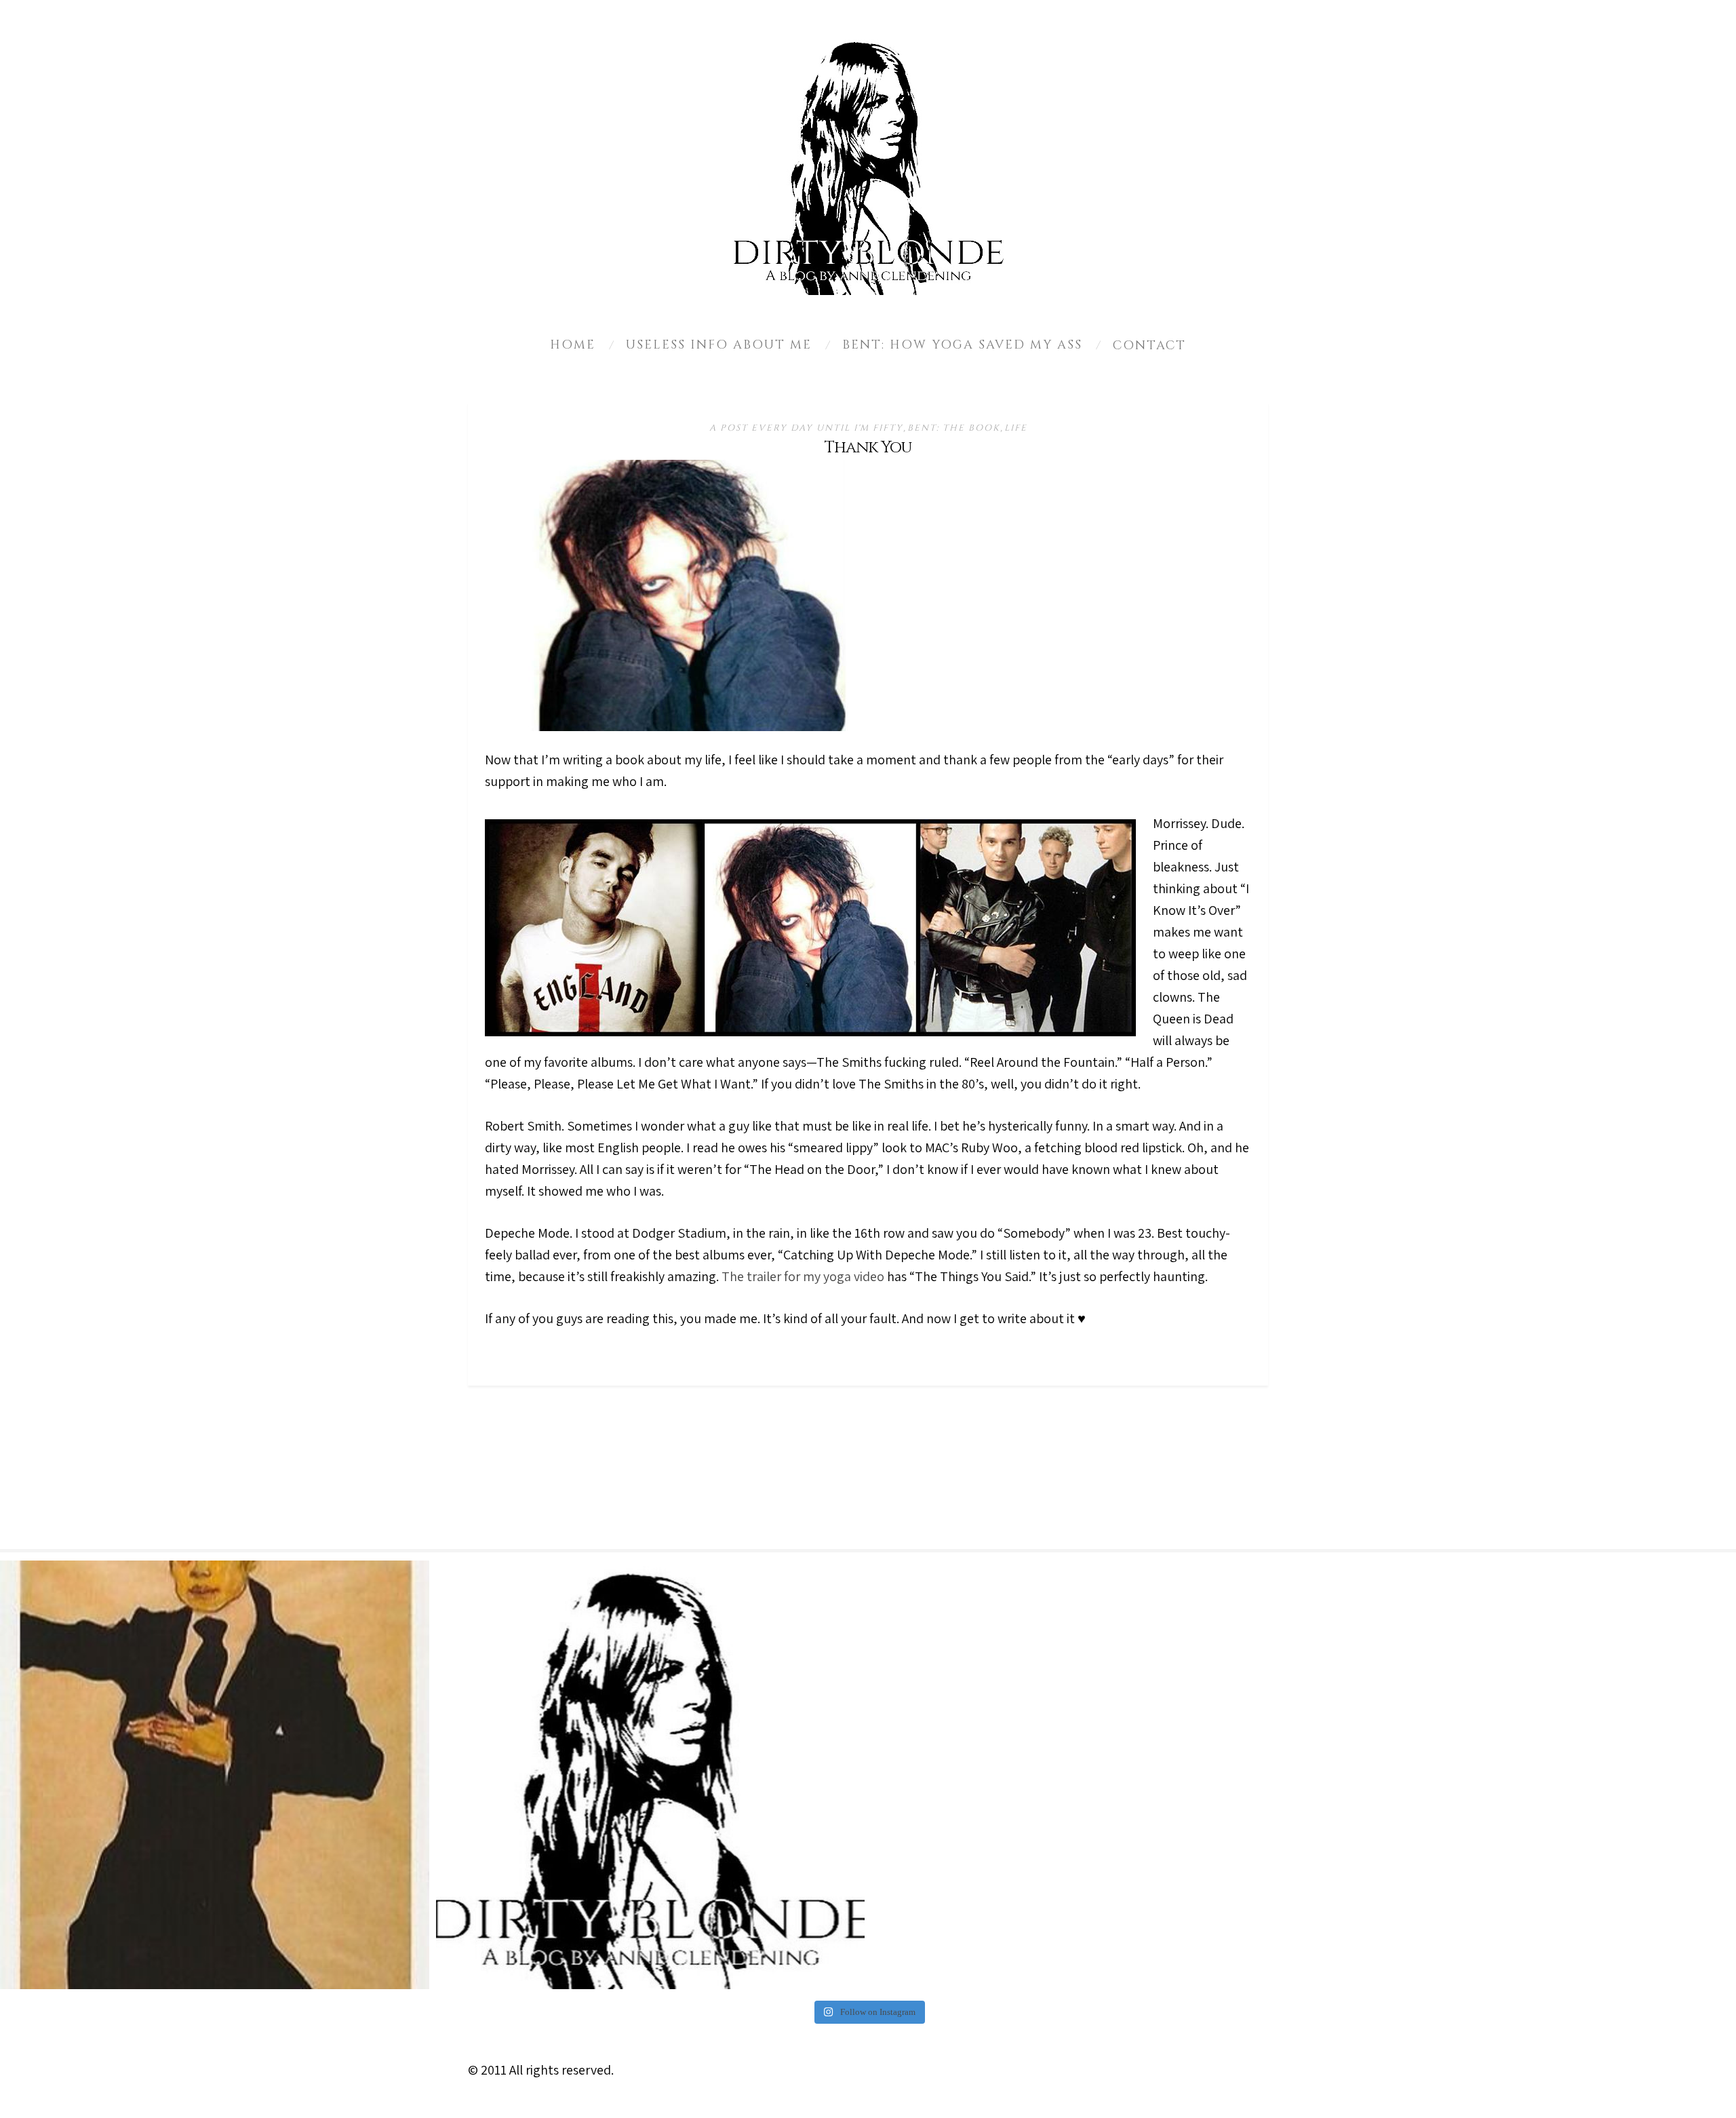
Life (1016, 428)
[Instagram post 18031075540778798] (215, 1775)
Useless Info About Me (719, 345)
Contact (1149, 346)
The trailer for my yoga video (803, 1276)
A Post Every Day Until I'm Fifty (806, 428)
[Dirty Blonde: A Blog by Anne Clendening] (651, 1775)
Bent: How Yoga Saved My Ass (962, 345)
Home (573, 345)
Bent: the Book (954, 428)
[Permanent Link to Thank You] (688, 726)
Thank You (868, 448)
